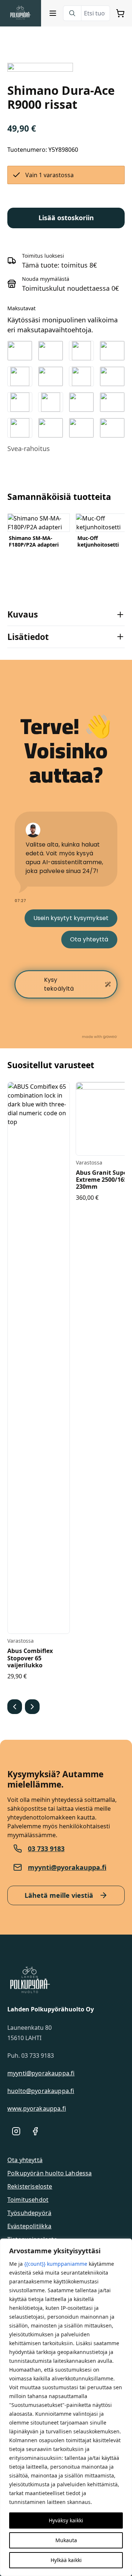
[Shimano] (40, 67)
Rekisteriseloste (30, 2186)
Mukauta (66, 2540)
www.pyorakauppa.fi (37, 2108)
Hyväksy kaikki (66, 2520)
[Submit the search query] (72, 13)
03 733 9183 (46, 1849)
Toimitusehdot (28, 2200)
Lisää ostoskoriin (66, 218)
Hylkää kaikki (66, 2560)
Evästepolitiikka (30, 2226)
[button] (15, 1707)
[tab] (66, 614)
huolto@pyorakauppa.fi (41, 2091)
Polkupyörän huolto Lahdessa (49, 2173)
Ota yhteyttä (25, 2160)
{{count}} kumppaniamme (56, 2264)
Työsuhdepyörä (29, 2213)
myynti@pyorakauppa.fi (67, 1867)
